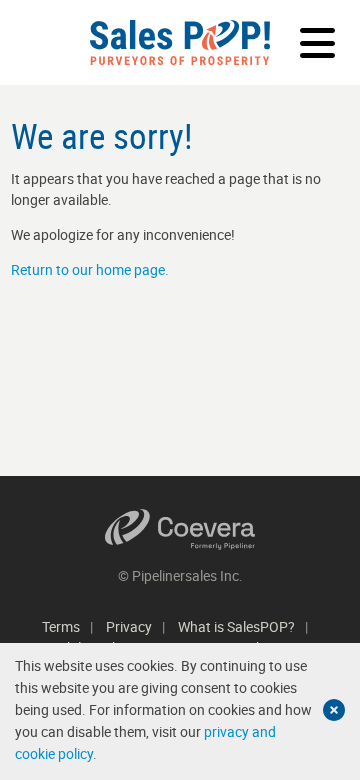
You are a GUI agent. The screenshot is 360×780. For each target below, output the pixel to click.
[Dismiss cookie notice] (334, 710)
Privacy (129, 626)
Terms (61, 626)
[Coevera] (180, 529)
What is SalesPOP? (236, 626)
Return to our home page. (90, 269)
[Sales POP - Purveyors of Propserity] (180, 42)
